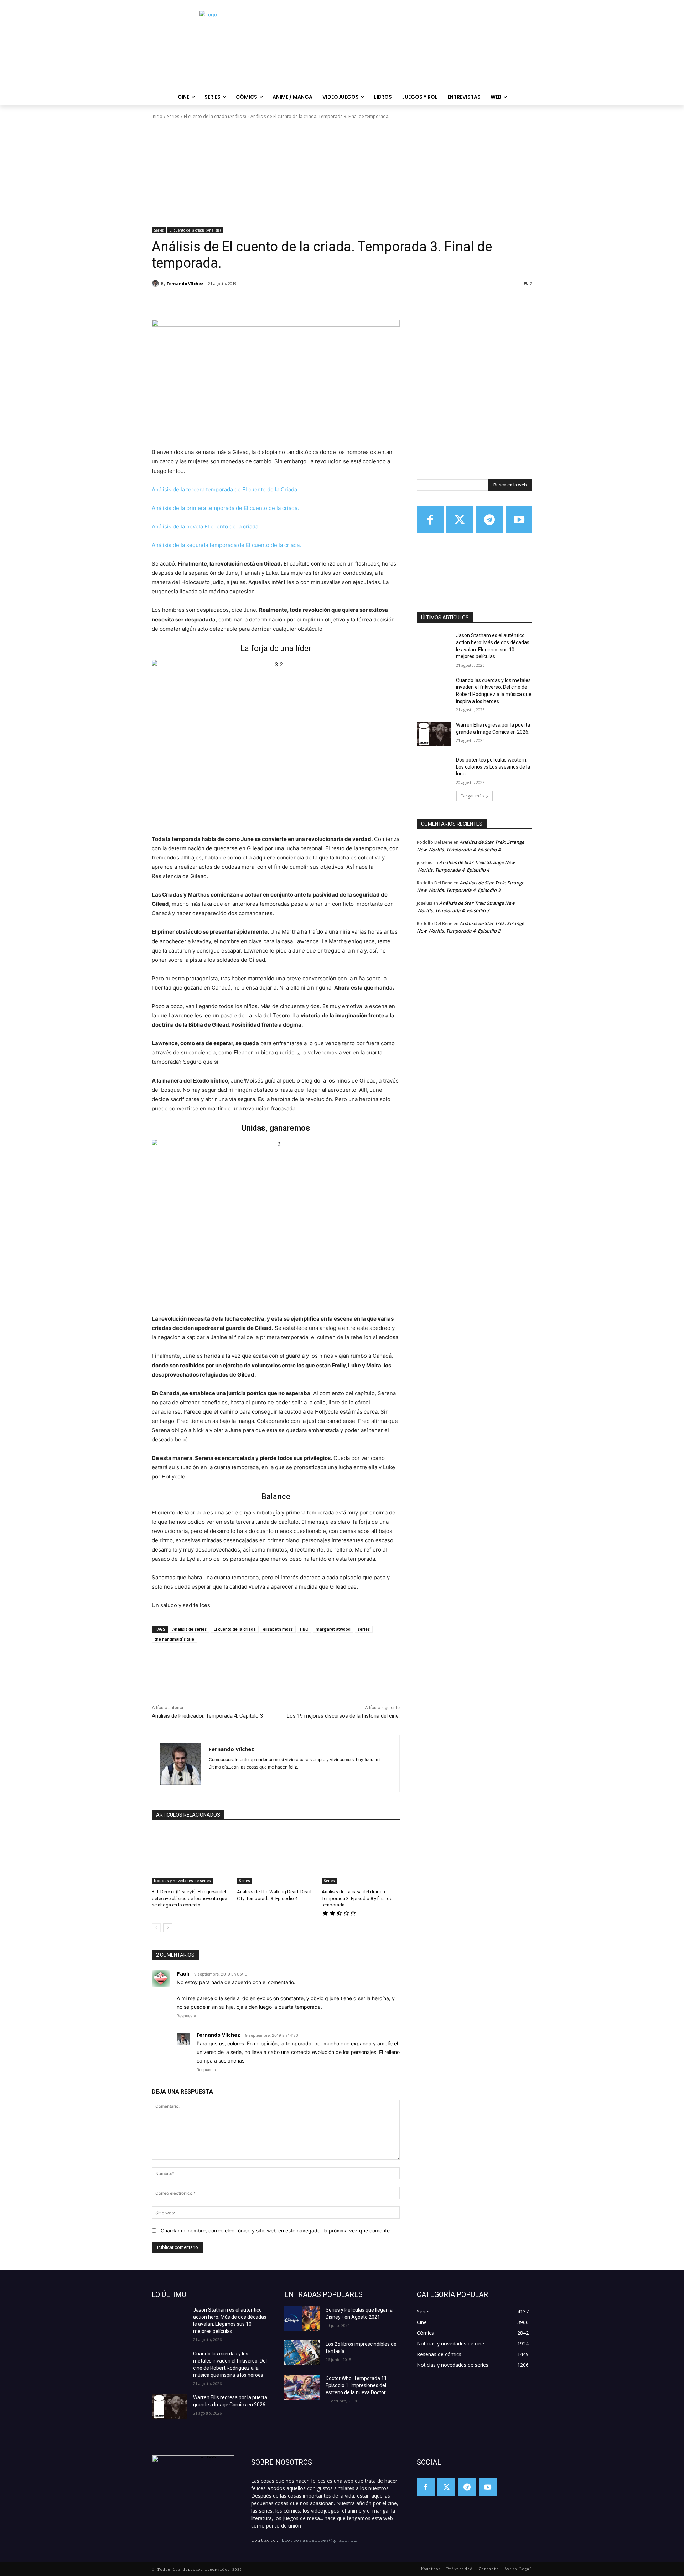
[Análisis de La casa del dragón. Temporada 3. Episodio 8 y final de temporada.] (361, 1857)
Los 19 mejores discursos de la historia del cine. (343, 1716)
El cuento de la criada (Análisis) (215, 116)
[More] (269, 302)
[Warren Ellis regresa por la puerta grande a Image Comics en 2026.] (434, 734)
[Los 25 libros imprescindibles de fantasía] (302, 2353)
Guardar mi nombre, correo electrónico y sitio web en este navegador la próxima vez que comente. (276, 2231)
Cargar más (472, 796)
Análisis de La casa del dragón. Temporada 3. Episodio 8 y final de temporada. (357, 1898)
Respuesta (186, 2016)
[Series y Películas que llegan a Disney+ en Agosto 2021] (302, 2319)
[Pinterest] (236, 302)
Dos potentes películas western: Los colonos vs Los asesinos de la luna (493, 767)
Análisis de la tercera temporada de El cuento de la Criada (224, 489)
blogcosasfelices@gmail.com (320, 2540)
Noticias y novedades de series (182, 1881)
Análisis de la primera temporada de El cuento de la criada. (225, 508)
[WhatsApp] (252, 302)
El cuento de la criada (235, 1629)
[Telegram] (489, 520)
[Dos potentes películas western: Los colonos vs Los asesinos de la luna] (434, 769)
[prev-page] (156, 1928)
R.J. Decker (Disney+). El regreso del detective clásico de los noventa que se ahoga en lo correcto (189, 1898)
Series (173, 116)
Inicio (157, 116)
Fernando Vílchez (185, 283)
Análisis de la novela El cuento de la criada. (206, 526)
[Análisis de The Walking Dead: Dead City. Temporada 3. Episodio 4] (276, 1857)
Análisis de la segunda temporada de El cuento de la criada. (226, 545)
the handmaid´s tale (174, 1639)
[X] (219, 302)
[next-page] (168, 1928)
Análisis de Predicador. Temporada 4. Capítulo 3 (207, 1716)
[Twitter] (460, 520)
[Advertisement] (342, 174)
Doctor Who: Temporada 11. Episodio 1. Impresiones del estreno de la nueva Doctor (357, 2385)
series (364, 1629)
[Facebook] (203, 302)
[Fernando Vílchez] (156, 284)
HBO (304, 1629)
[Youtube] (519, 520)
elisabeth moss (278, 1629)
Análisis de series (190, 1629)
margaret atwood (333, 1629)
